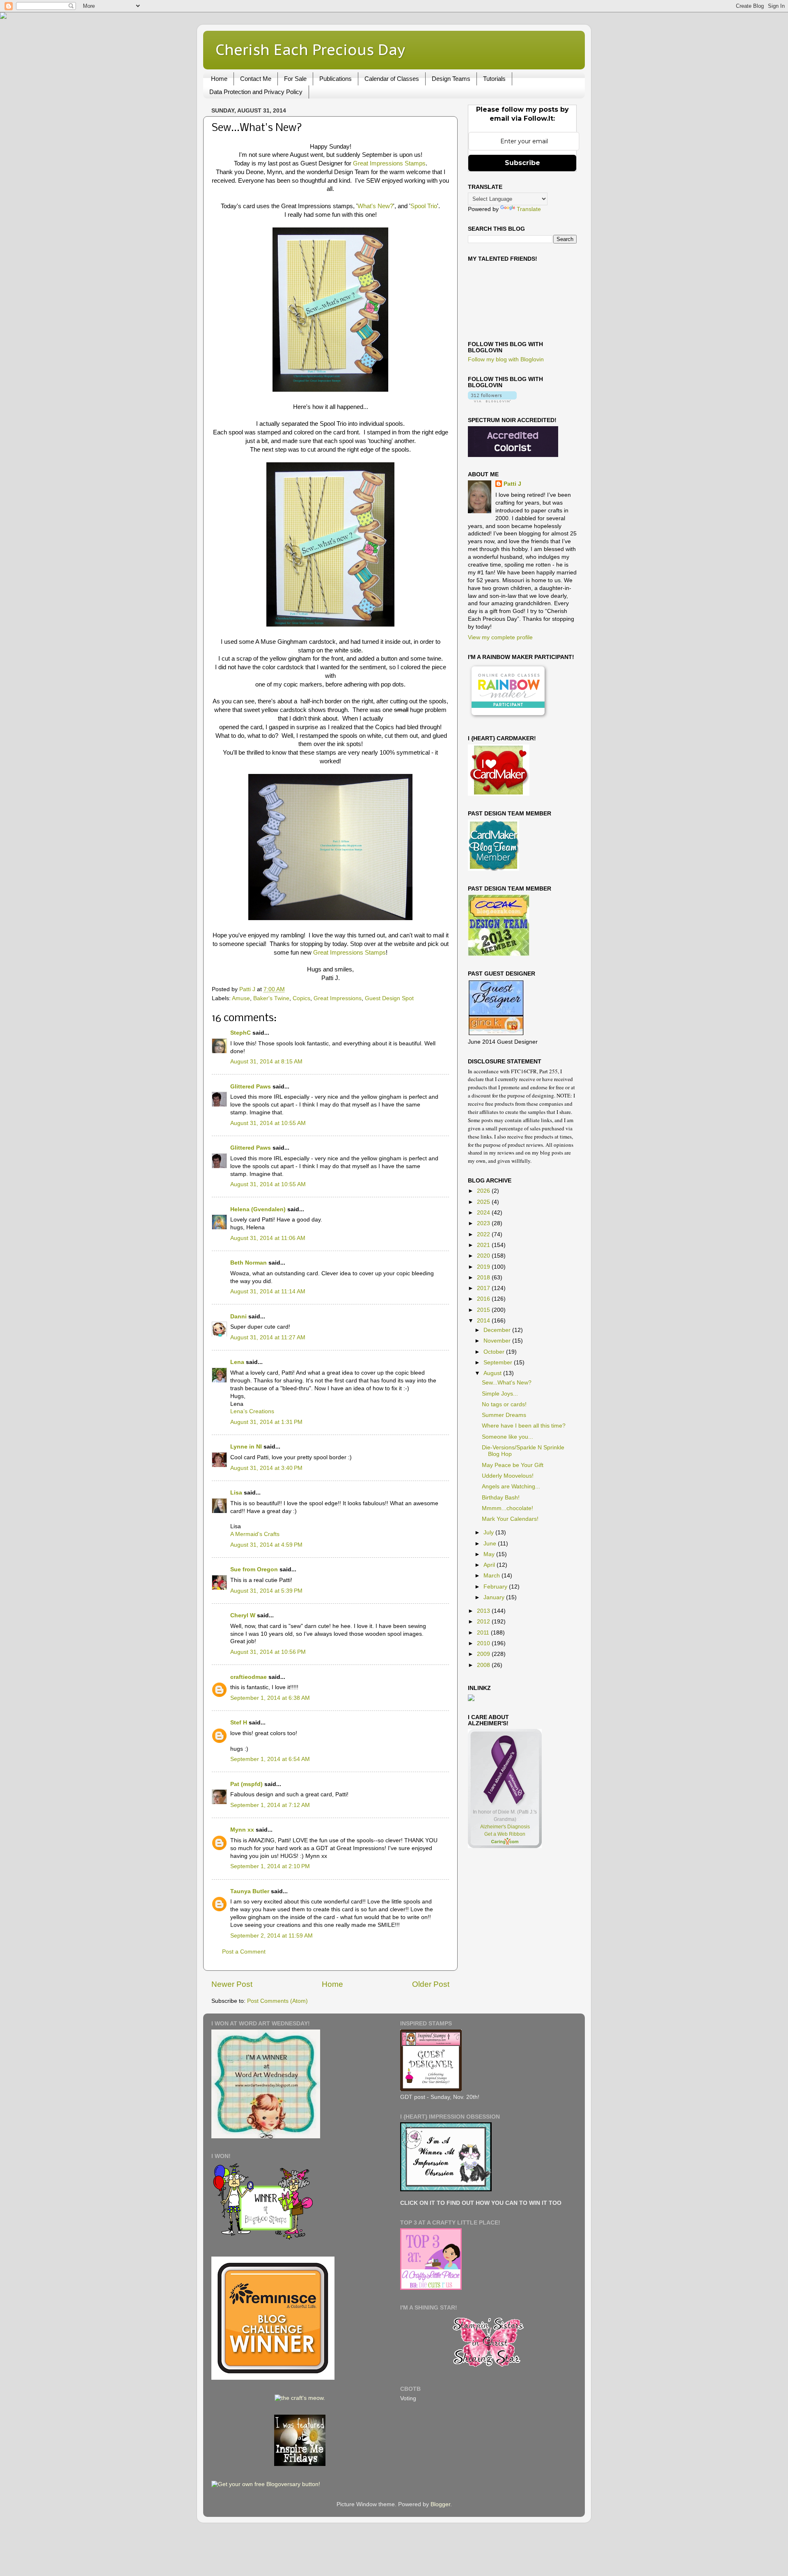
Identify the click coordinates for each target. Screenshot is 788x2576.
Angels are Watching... (511, 1487)
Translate (529, 209)
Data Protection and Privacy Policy (256, 92)
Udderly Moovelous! (508, 1476)
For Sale (295, 79)
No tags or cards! (504, 1404)
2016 (484, 1299)
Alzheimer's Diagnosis (505, 1827)
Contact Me (256, 79)
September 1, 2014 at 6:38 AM (270, 1698)
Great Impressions (338, 998)
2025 (484, 1202)
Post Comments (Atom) (277, 2001)
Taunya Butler (250, 1891)
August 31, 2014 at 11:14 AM (268, 1291)
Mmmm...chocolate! (507, 1508)
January (495, 1597)
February (496, 1587)
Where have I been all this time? (524, 1426)
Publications (336, 79)
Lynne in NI (246, 1447)
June (491, 1544)
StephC (241, 1033)
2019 (484, 1267)
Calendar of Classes (392, 79)
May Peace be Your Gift (513, 1465)
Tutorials (494, 79)
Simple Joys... (500, 1394)
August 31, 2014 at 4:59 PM (266, 1545)
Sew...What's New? (507, 1383)
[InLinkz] (471, 1698)
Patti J (512, 484)
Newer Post (232, 1984)
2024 (484, 1213)
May (490, 1554)
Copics (301, 998)
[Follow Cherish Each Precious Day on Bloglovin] (492, 401)
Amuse (241, 998)
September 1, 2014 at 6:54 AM (270, 1759)
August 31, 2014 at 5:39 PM (266, 1591)
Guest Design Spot (389, 998)
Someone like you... (507, 1437)
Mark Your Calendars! (510, 1519)
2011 (484, 1633)
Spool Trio (424, 206)
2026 (484, 1191)
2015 (484, 1310)
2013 (484, 1611)
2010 (484, 1643)
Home (219, 79)
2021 (484, 1245)
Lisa (236, 1493)
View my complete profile (500, 637)
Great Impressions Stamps (389, 163)
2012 (484, 1622)
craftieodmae (249, 1677)
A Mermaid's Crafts (255, 1534)
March (492, 1576)
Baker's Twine (271, 998)
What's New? (375, 206)
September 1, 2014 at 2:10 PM (270, 1866)
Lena (237, 1362)
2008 (484, 1665)
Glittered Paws (251, 1087)
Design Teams (451, 79)
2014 (484, 1321)
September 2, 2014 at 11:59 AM (271, 1936)
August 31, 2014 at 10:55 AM (268, 1123)
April (490, 1565)
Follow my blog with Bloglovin (506, 359)
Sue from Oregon (254, 1569)
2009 (484, 1654)
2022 (484, 1234)
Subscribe (522, 163)
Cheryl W (243, 1615)
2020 (484, 1256)
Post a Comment (244, 1952)
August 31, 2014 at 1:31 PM (266, 1422)
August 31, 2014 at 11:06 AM (268, 1238)
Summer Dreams (504, 1415)
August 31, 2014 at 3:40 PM (266, 1468)
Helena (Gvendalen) (258, 1209)
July (489, 1533)
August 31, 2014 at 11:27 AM (268, 1337)
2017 (484, 1288)
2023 (484, 1223)
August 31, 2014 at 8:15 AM (266, 1062)
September (499, 1363)
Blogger (440, 2504)
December (498, 1330)
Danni (238, 1317)
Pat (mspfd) (246, 1784)
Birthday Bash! (501, 1498)
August (493, 1373)
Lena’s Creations (252, 1411)
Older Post (431, 1984)
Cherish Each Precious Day (310, 49)
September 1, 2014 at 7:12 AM (270, 1805)
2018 (484, 1278)
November (498, 1341)
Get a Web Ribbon (505, 1834)
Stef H (239, 1723)
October (495, 1352)
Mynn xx (242, 1830)
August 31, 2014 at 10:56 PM (268, 1652)
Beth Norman (249, 1263)
